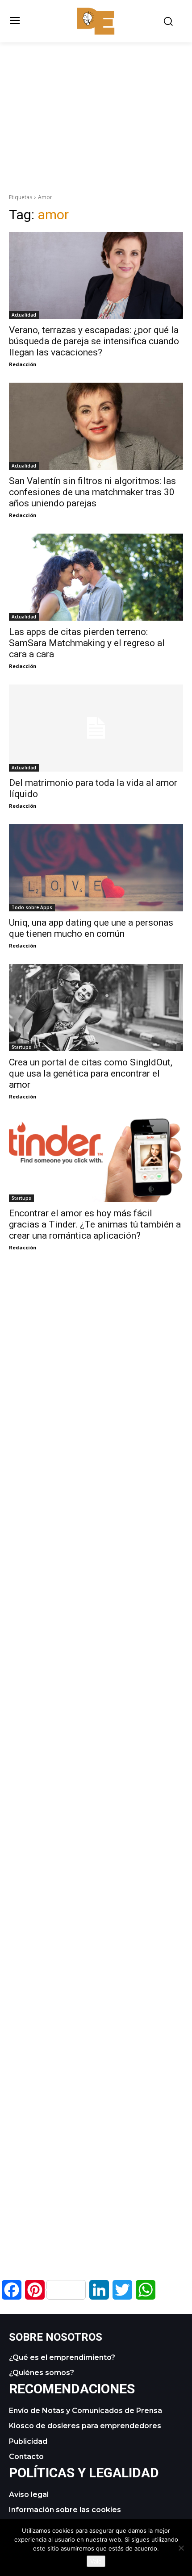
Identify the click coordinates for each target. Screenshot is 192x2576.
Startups (21, 1047)
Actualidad (24, 315)
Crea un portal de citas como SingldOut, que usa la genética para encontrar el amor (91, 1073)
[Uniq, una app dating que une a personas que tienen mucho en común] (96, 868)
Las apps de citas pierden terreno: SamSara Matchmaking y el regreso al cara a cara (87, 643)
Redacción (23, 364)
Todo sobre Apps (32, 907)
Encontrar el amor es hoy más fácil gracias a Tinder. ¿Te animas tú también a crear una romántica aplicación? (95, 1224)
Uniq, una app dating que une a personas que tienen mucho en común (91, 928)
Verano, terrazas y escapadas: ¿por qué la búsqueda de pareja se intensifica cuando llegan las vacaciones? (94, 341)
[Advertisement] (96, 105)
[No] (181, 2548)
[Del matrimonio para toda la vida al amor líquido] (96, 728)
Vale (96, 2561)
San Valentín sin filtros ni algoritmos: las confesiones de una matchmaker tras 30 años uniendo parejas (92, 492)
